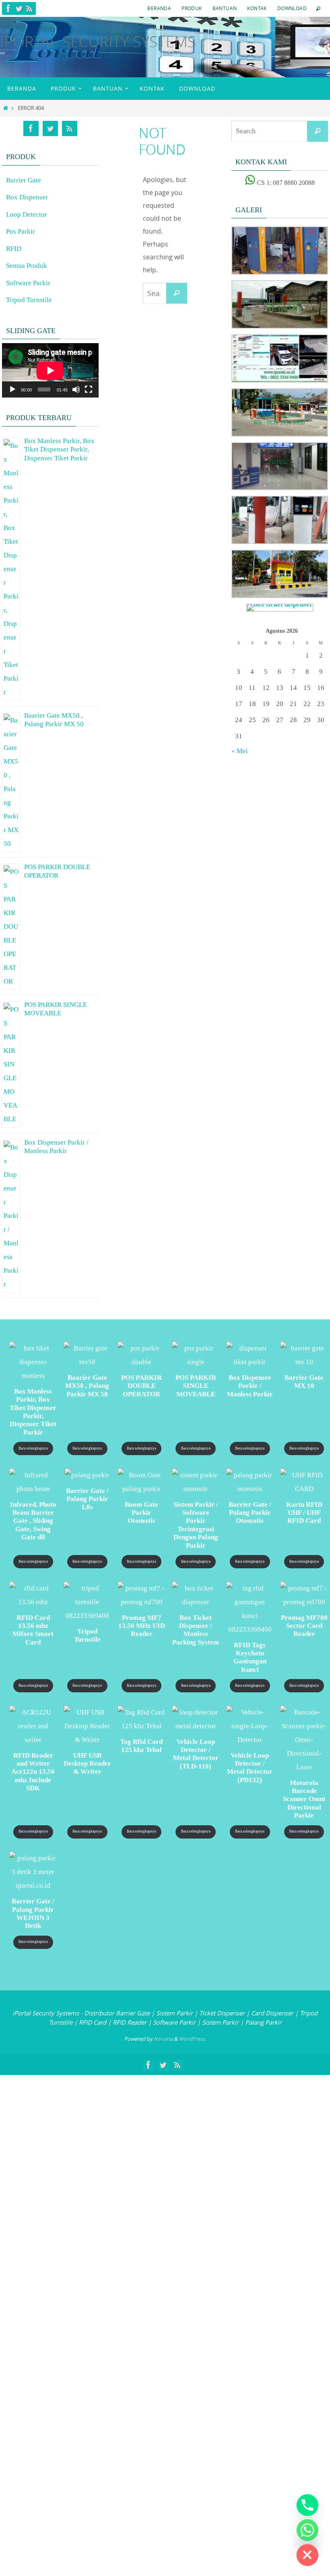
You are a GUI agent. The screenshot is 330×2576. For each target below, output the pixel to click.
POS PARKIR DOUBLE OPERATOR (57, 870)
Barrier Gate (24, 180)
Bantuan (225, 8)
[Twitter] (19, 8)
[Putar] (12, 389)
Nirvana (163, 2039)
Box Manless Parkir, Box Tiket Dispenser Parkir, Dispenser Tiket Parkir (59, 448)
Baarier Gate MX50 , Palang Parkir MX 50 (54, 719)
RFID (14, 249)
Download (292, 8)
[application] (50, 370)
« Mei (240, 751)
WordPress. (192, 2039)
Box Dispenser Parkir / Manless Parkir (56, 1145)
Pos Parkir (21, 231)
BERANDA (159, 8)
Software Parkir (28, 283)
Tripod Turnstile (29, 300)
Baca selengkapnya (33, 1448)
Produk (192, 8)
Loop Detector (27, 214)
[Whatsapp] (307, 2530)
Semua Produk (27, 266)
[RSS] (29, 8)
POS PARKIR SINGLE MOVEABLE (56, 1008)
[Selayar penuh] (89, 389)
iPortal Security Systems (98, 41)
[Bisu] (76, 389)
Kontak (257, 8)
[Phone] (307, 2505)
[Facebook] (8, 8)
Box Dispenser (27, 197)
